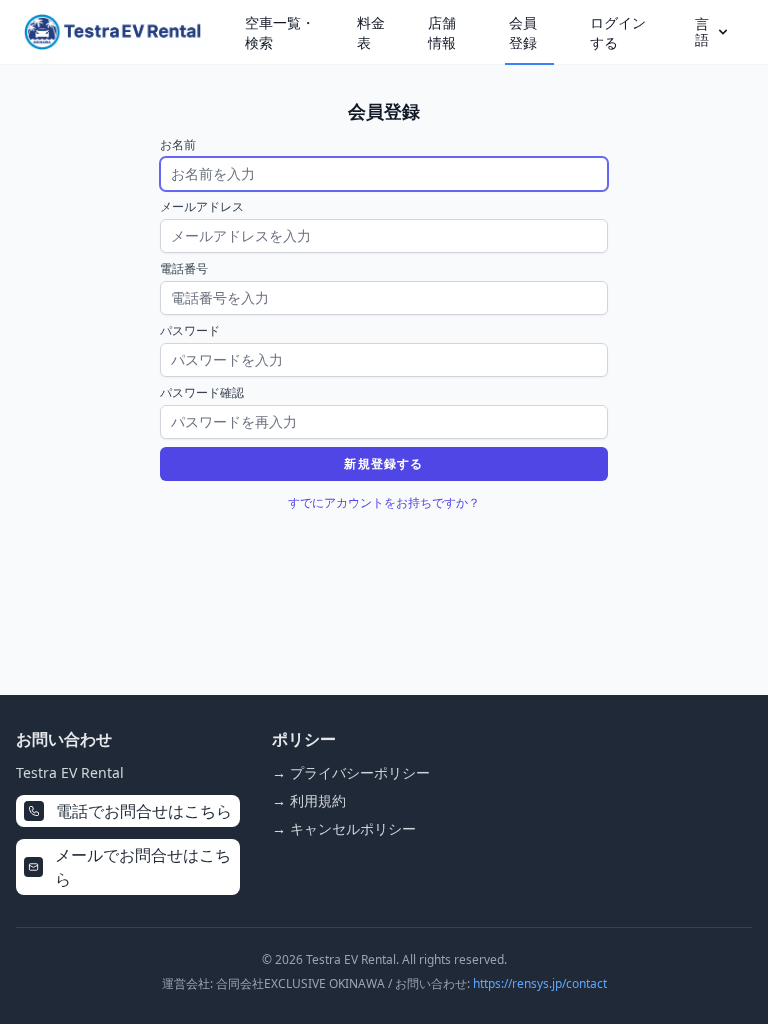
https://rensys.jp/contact (540, 983)
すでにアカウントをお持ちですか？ (384, 502)
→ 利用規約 (309, 800)
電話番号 (184, 269)
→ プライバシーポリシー (351, 772)
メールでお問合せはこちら (143, 867)
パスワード (190, 331)
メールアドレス (202, 207)
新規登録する (383, 463)
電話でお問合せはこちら (144, 811)
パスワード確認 (202, 393)
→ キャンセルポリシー (344, 828)
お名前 (178, 145)
